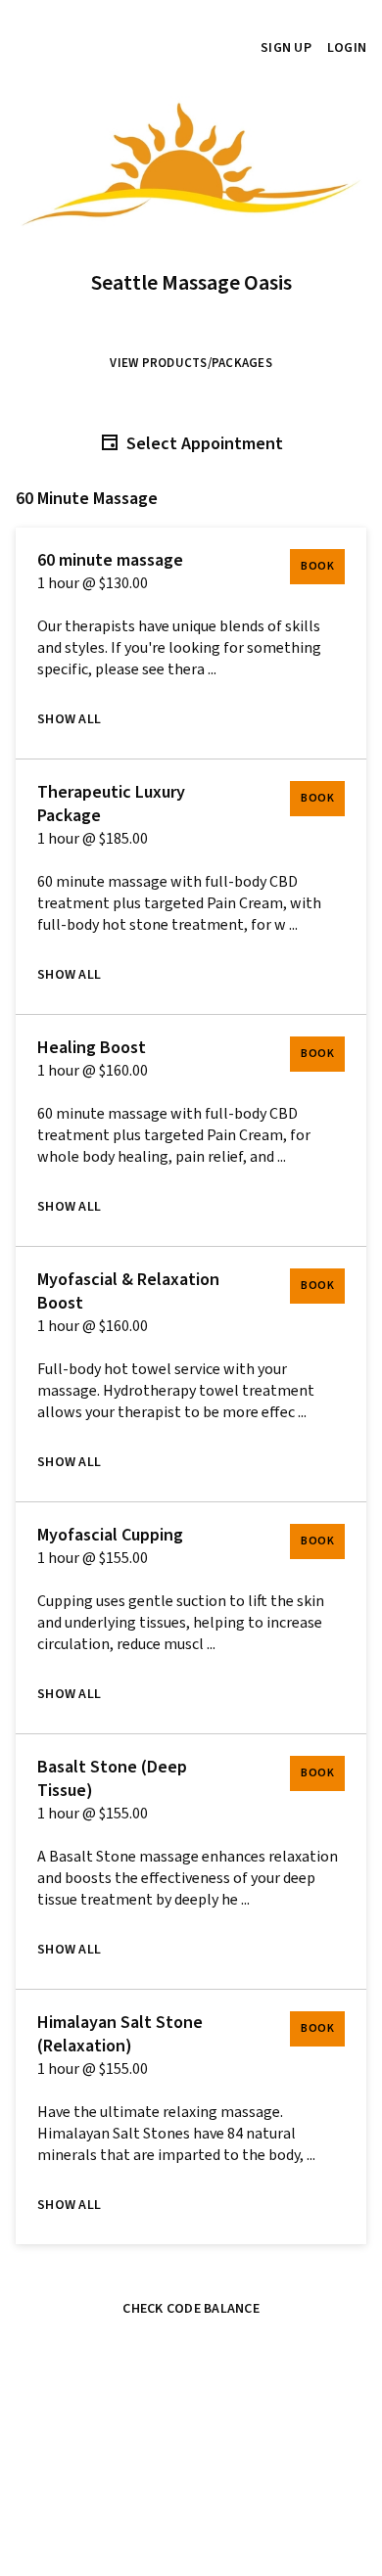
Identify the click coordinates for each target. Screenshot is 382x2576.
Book (317, 566)
